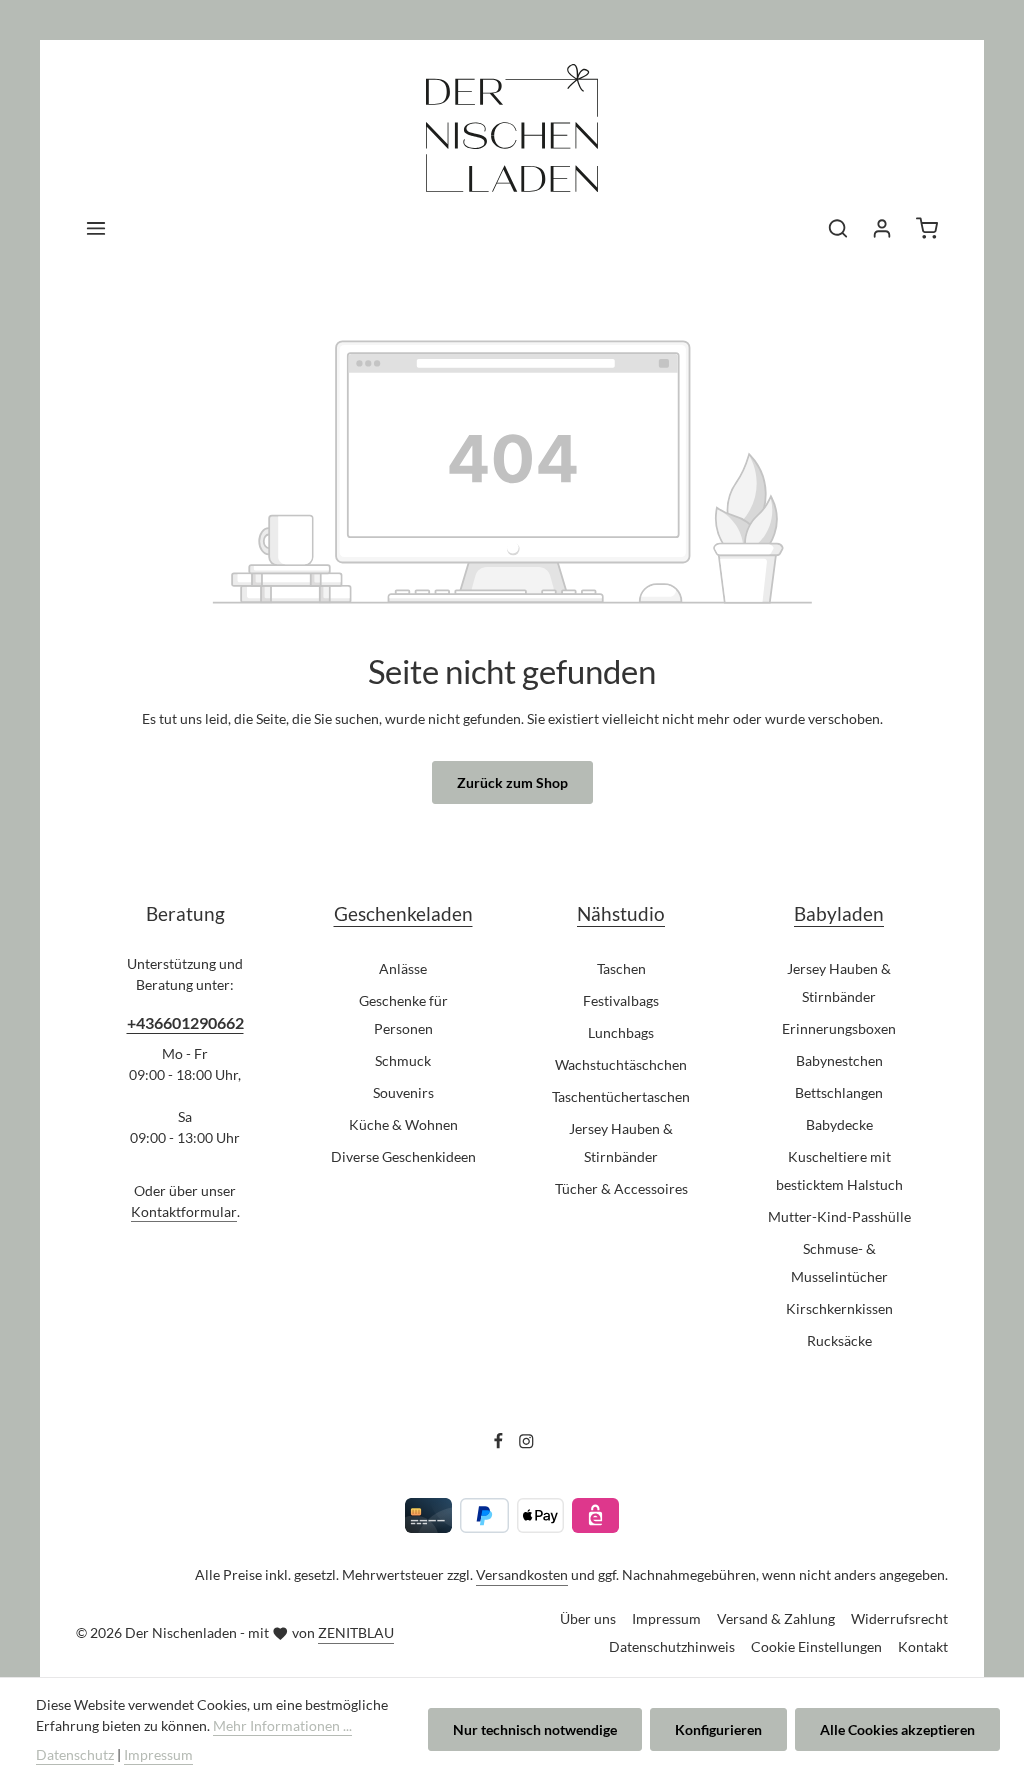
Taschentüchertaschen (621, 1096)
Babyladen (839, 913)
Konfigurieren (718, 1729)
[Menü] (96, 228)
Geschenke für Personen (403, 1014)
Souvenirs (403, 1092)
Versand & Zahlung (776, 1618)
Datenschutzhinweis (672, 1646)
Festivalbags (621, 1000)
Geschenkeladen (403, 913)
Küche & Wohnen (403, 1124)
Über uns (588, 1618)
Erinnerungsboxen (839, 1028)
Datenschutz (75, 1754)
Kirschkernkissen (839, 1308)
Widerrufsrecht (899, 1618)
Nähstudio (621, 913)
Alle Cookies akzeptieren (897, 1729)
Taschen (621, 968)
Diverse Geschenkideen (403, 1156)
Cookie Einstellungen (816, 1646)
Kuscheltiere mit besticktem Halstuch (839, 1170)
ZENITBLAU (356, 1632)
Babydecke (839, 1124)
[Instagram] (526, 1443)
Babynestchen (839, 1060)
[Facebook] (500, 1443)
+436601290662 (185, 1022)
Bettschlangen (839, 1092)
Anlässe (403, 968)
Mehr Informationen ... (282, 1725)
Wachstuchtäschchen (621, 1064)
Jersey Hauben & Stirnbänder (621, 1142)
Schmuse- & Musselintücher (839, 1262)
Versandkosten (522, 1574)
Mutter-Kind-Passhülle (839, 1216)
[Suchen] (838, 228)
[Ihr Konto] (882, 228)
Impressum (666, 1618)
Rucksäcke (839, 1340)
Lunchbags (621, 1032)
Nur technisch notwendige (535, 1729)
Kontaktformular (184, 1211)
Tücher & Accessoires (621, 1188)
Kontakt (923, 1646)
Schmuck (403, 1060)
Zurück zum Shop (512, 782)
